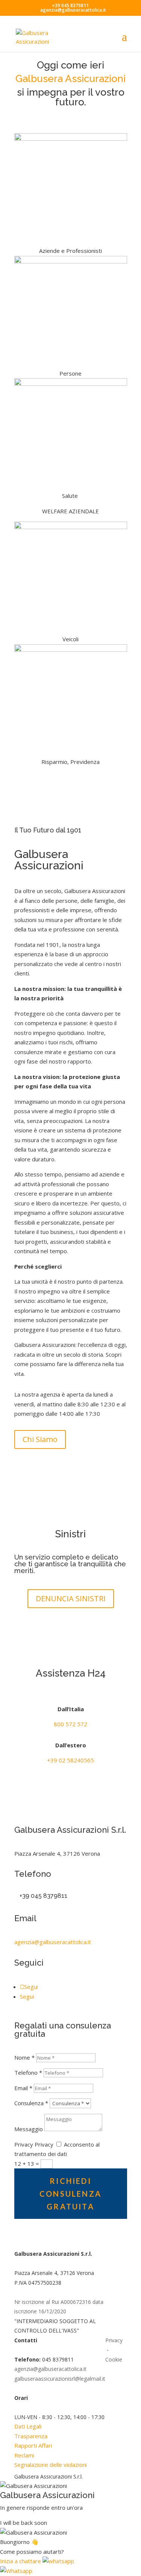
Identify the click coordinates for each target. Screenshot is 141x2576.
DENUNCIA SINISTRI (71, 1598)
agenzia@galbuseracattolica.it (53, 1942)
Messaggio (29, 2129)
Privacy (24, 2144)
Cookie (114, 2359)
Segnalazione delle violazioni (51, 2465)
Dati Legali (28, 2426)
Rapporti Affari (33, 2445)
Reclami (24, 2455)
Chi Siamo (40, 1439)
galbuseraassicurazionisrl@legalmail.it (60, 2379)
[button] (37, 2561)
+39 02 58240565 (70, 1760)
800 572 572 (70, 1724)
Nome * (24, 2057)
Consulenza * (31, 2103)
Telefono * (28, 2072)
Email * (23, 2088)
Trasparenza (31, 2436)
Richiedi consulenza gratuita (70, 2194)
